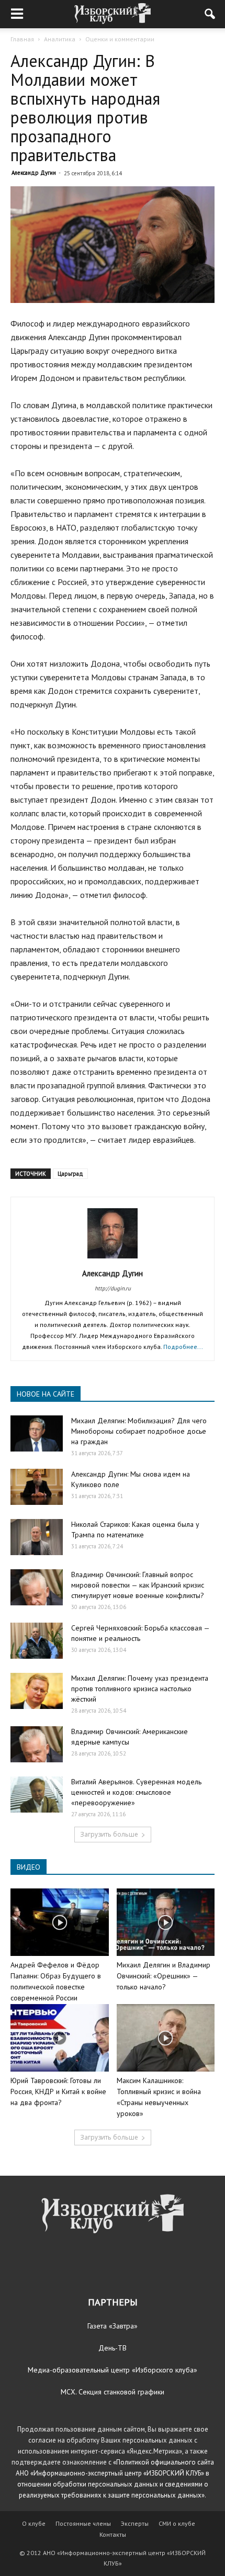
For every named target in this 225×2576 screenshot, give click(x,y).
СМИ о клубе (177, 2523)
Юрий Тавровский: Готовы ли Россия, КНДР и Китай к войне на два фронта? (58, 2091)
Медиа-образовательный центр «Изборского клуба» (113, 2370)
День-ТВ (113, 2348)
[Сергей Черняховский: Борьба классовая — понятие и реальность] (37, 1641)
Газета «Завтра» (113, 2326)
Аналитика (60, 39)
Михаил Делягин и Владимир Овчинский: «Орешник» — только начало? (164, 1976)
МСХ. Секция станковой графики (113, 2392)
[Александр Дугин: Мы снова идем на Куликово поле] (37, 1487)
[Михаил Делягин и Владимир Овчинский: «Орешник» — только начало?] (166, 1922)
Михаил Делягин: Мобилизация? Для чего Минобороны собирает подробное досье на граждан (139, 1431)
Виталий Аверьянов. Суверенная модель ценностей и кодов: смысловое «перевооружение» (136, 1792)
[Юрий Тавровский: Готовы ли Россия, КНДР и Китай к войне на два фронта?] (60, 2038)
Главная (22, 39)
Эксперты (135, 2523)
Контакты (113, 2534)
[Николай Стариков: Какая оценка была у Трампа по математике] (37, 1537)
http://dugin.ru (113, 1288)
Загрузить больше (109, 1834)
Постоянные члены (83, 2523)
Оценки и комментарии (120, 39)
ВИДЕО (29, 1867)
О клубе (34, 2523)
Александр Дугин (34, 173)
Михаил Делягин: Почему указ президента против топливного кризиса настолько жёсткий (140, 1689)
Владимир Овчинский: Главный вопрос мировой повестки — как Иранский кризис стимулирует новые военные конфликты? (138, 1585)
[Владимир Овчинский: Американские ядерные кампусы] (37, 1744)
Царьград (70, 1174)
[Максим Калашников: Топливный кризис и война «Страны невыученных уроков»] (166, 2038)
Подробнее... (183, 1347)
